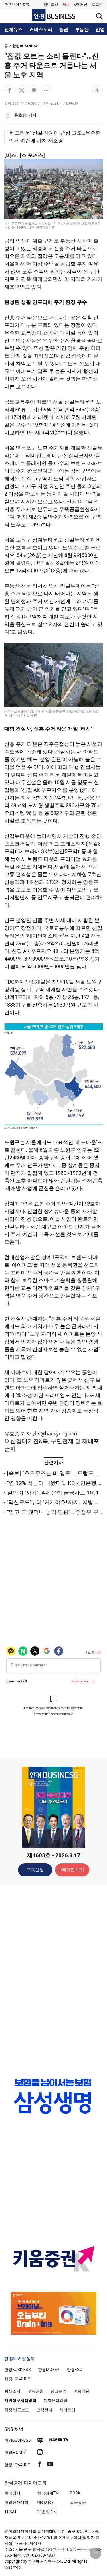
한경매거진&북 (17, 4)
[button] (97, 5)
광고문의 (58, 2391)
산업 (100, 30)
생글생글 (78, 2502)
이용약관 (82, 2391)
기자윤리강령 (55, 2400)
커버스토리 (41, 30)
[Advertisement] (54, 1979)
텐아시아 (45, 2502)
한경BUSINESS (25, 46)
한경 (18, 2370)
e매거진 (81, 4)
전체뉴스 (13, 30)
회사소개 (12, 2391)
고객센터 (44, 2410)
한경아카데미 (16, 2502)
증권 (64, 30)
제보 (66, 4)
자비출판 (51, 4)
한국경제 (12, 2493)
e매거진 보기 (72, 1870)
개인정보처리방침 (20, 2400)
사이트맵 (67, 2410)
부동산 (82, 30)
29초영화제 (47, 2512)
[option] (53, 2102)
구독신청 (35, 1870)
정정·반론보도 (17, 2410)
